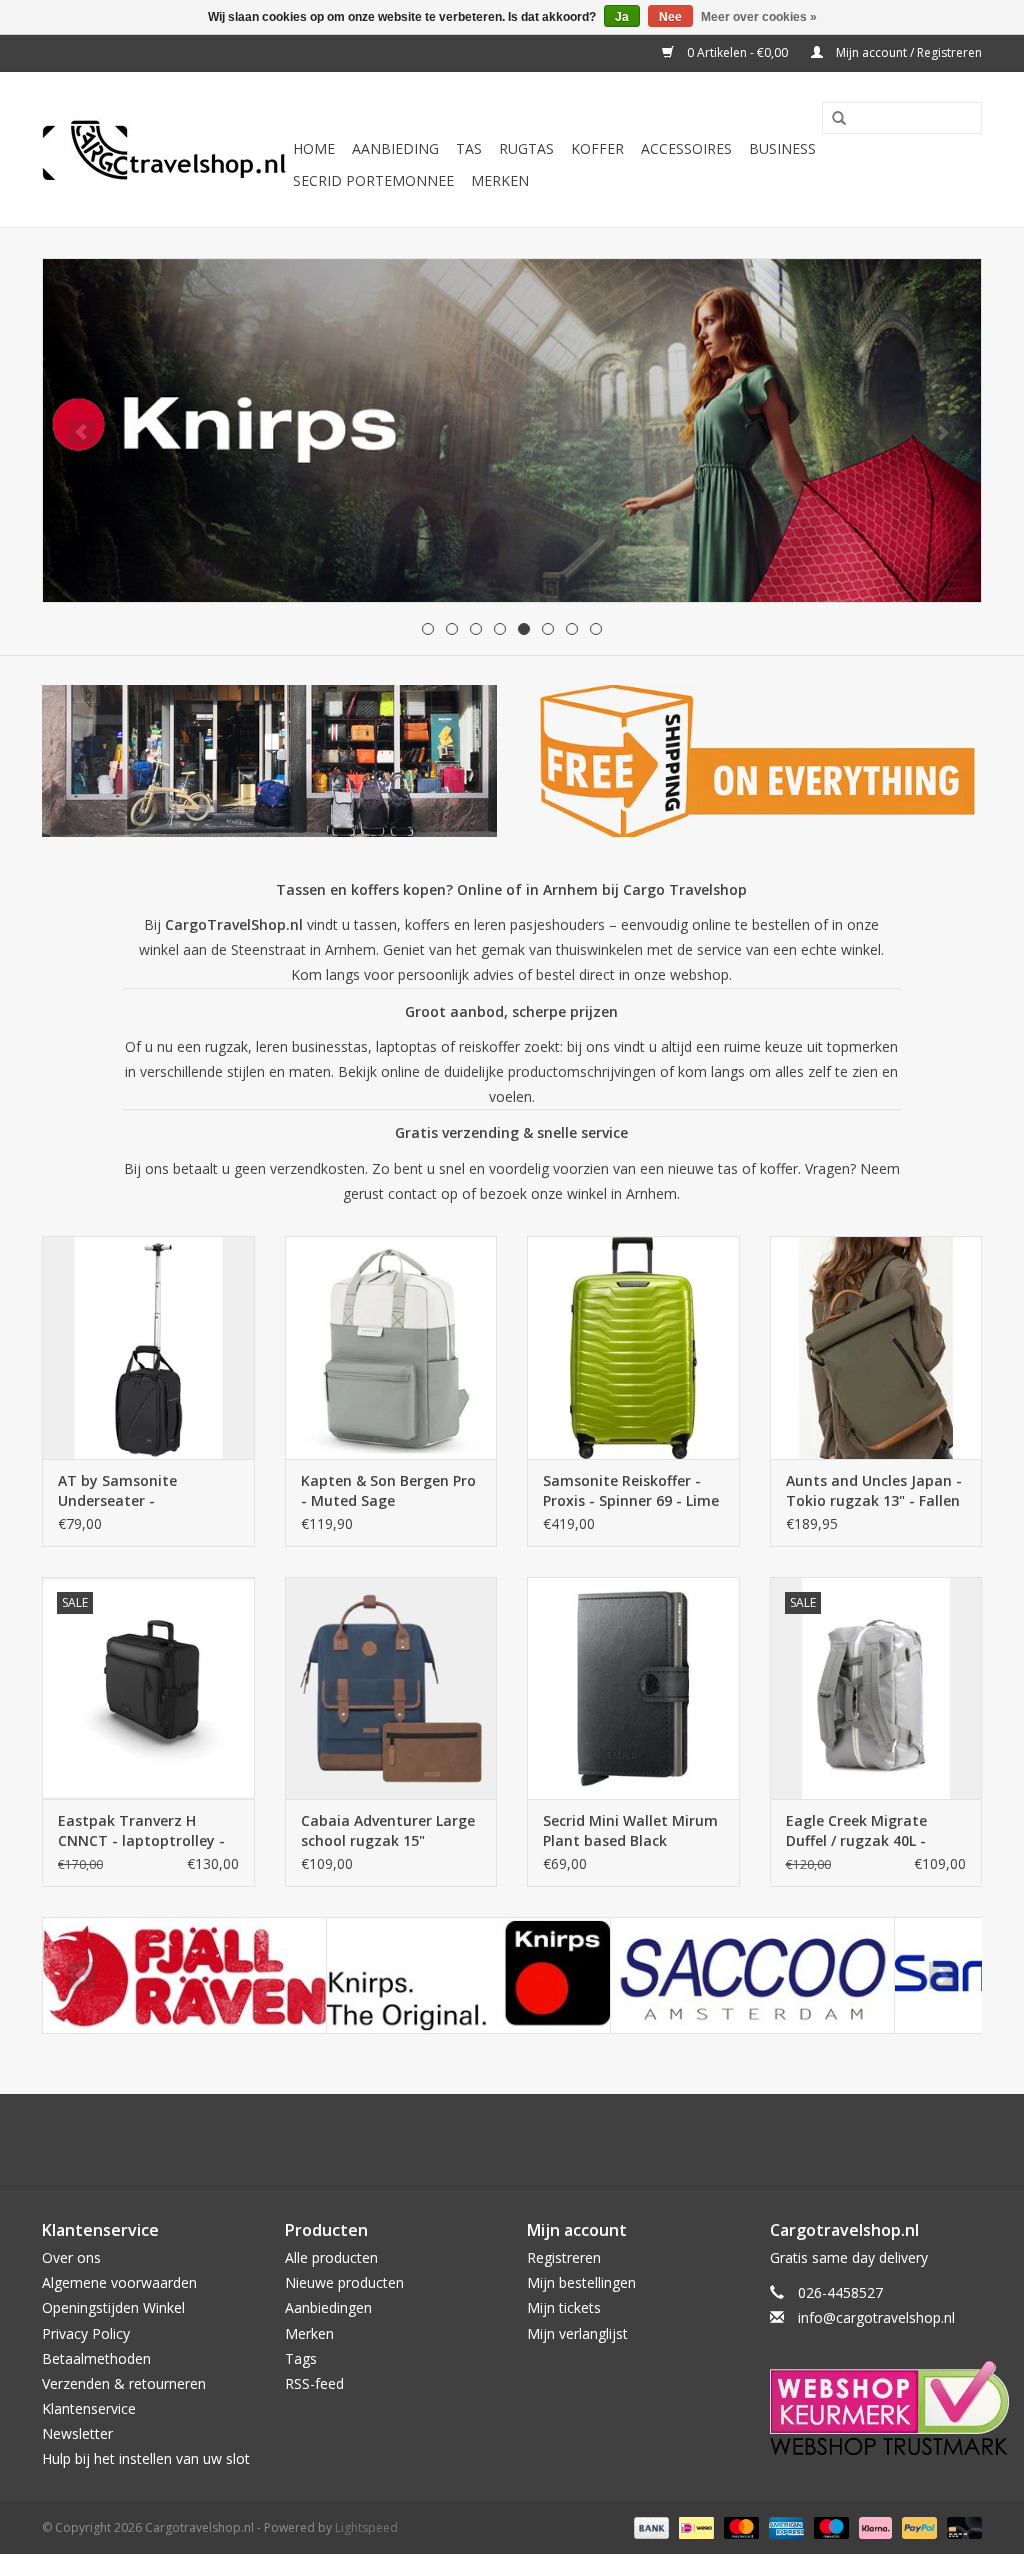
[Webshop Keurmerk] (876, 2408)
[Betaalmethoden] (649, 2526)
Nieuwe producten (344, 2282)
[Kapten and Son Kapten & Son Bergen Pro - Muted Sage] (391, 1347)
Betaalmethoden (96, 2358)
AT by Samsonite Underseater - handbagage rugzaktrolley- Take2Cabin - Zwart (127, 1491)
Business (782, 148)
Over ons (71, 2257)
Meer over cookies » (759, 17)
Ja (622, 17)
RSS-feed (314, 2383)
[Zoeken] (832, 119)
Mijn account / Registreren (907, 52)
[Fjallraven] (184, 1975)
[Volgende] (942, 432)
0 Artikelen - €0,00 (737, 52)
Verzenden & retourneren (124, 2383)
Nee (670, 17)
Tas (469, 148)
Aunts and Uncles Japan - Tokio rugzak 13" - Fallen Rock (874, 1491)
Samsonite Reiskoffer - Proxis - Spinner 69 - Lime (631, 1490)
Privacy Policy (86, 2333)
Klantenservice (89, 2408)
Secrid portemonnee (373, 180)
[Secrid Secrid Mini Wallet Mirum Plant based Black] (633, 1688)
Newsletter (77, 2433)
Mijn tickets (564, 2307)
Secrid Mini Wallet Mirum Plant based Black (630, 1830)
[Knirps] (468, 1975)
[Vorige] (81, 432)
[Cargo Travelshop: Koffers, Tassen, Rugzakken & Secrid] (164, 150)
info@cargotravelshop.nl (876, 2317)
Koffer (597, 148)
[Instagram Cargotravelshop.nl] (530, 2140)
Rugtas (526, 148)
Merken (500, 180)
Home (314, 148)
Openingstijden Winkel (113, 2307)
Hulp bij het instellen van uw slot (146, 2458)
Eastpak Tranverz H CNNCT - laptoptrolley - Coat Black (141, 1831)
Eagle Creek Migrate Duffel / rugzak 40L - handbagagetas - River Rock (866, 1831)
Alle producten (331, 2257)
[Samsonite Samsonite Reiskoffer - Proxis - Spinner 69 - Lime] (633, 1347)
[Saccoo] (752, 1975)
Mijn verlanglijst (577, 2333)
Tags (301, 2358)
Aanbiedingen (328, 2307)
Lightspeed (366, 2527)
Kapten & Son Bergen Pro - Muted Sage (388, 1490)
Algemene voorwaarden (119, 2282)
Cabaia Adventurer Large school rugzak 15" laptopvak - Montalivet (388, 1831)
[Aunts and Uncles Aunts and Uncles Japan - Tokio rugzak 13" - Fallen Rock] (876, 1347)
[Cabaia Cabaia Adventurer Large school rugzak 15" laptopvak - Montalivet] (391, 1688)
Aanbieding (395, 148)
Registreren (564, 2257)
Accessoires (686, 148)
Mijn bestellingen (581, 2282)
